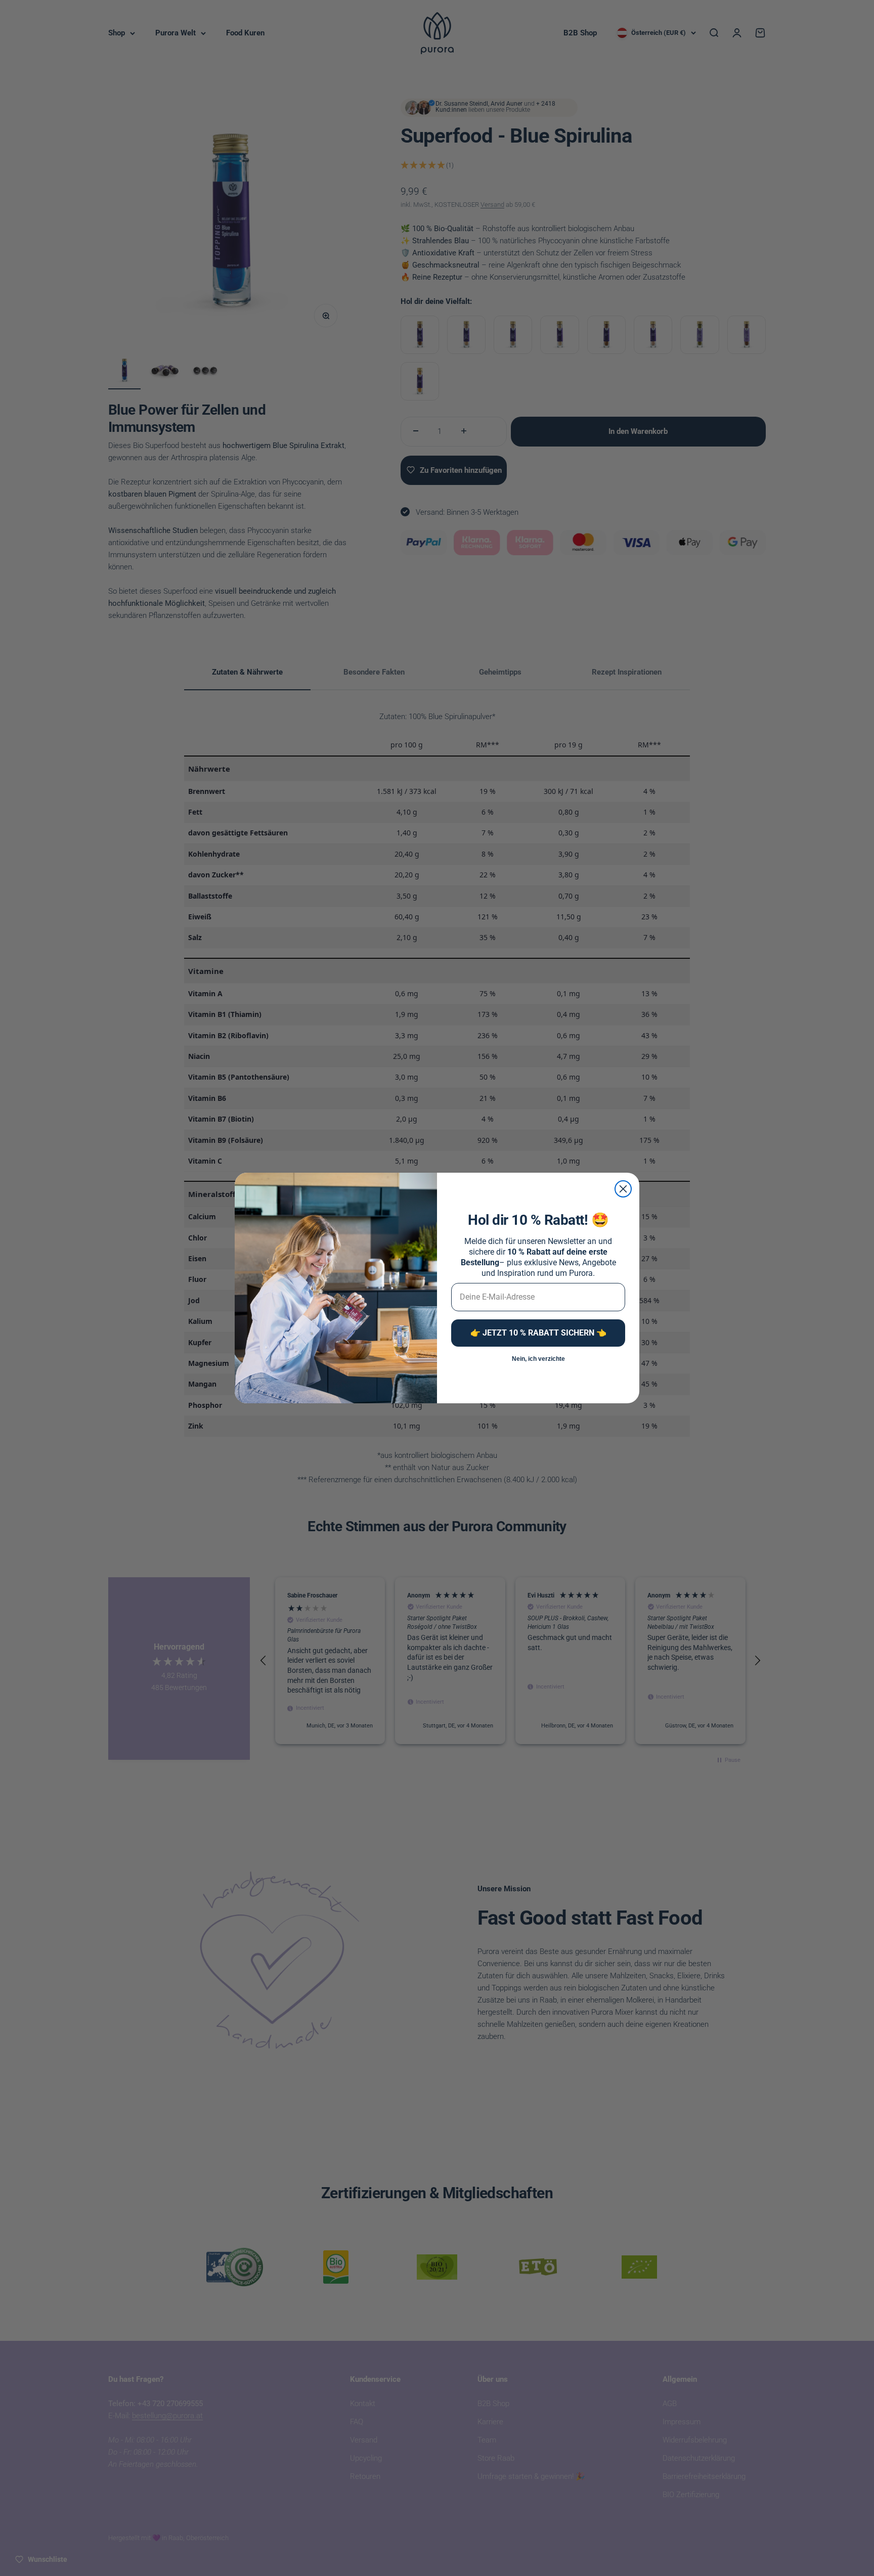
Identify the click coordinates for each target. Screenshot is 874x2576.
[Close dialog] (623, 1189)
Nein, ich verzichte (538, 1359)
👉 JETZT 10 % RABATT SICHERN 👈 (538, 1333)
